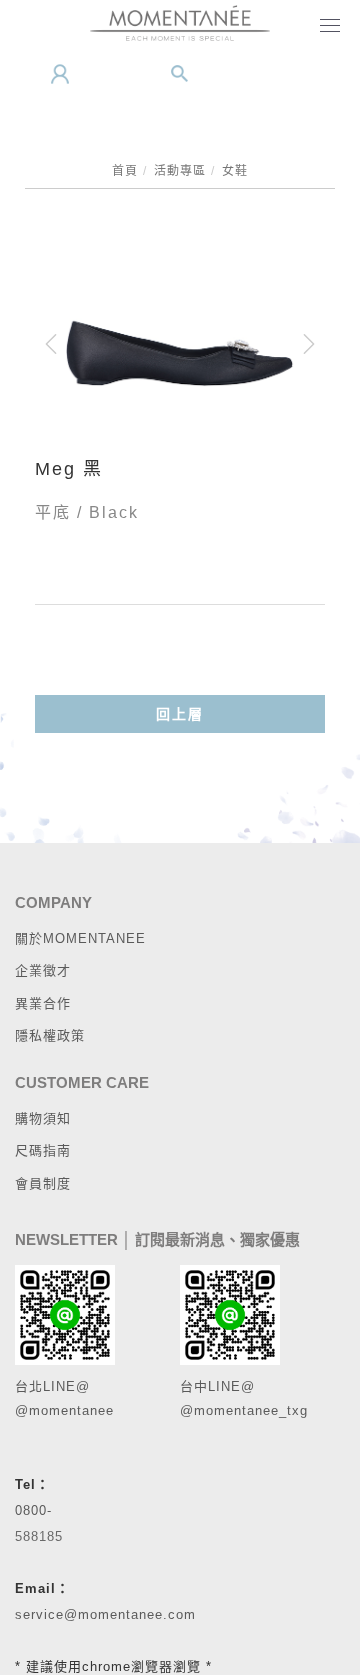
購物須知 (43, 1118)
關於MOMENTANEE (80, 938)
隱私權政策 (50, 1035)
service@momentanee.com (105, 1614)
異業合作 (43, 1003)
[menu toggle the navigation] (326, 27)
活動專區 (180, 171)
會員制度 (43, 1183)
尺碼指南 (43, 1150)
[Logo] (180, 22)
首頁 (125, 171)
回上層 (180, 714)
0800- (33, 1510)
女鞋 (235, 171)
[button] (180, 74)
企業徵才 (43, 970)
